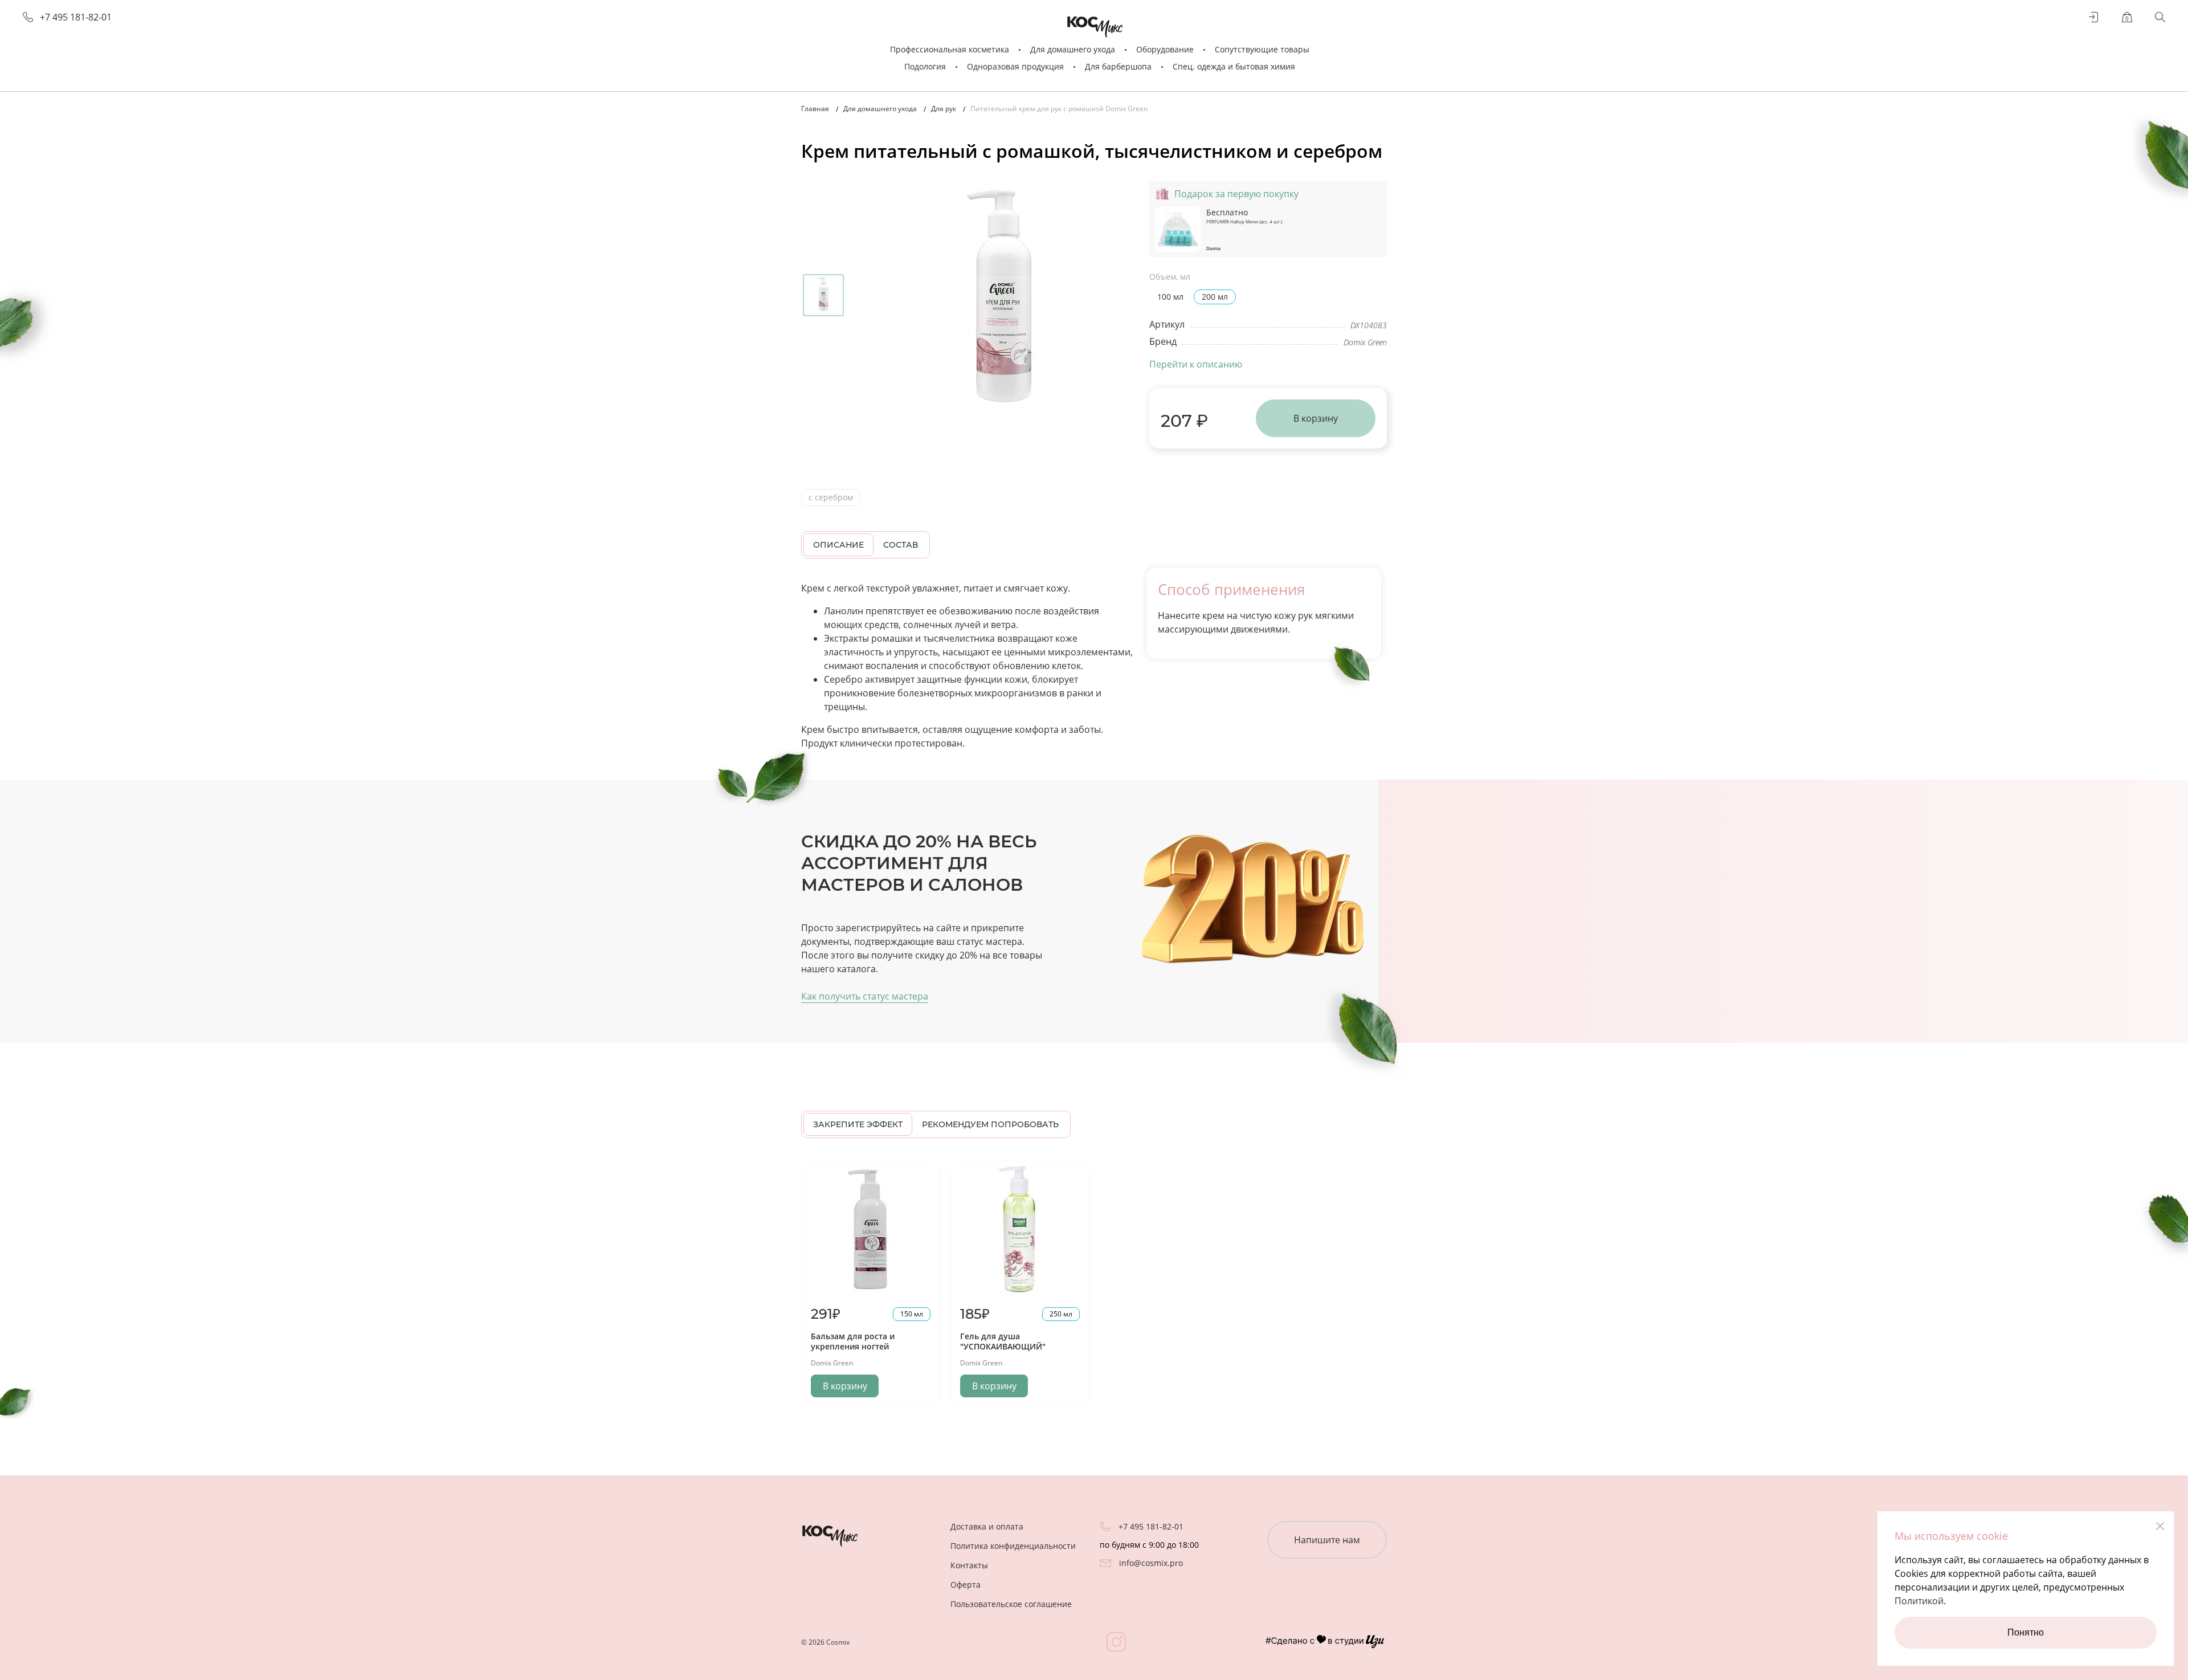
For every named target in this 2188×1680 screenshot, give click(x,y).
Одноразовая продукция (1015, 66)
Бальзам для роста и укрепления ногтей (853, 1341)
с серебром (831, 497)
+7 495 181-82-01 (76, 17)
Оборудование (1165, 49)
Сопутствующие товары (1262, 49)
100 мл (1170, 297)
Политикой (1919, 1601)
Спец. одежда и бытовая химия (1234, 66)
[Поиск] (2160, 17)
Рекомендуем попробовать (990, 1124)
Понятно (2026, 1632)
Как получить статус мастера (865, 996)
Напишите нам (1327, 1540)
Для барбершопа (1118, 66)
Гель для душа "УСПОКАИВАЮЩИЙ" (1003, 1341)
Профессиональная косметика (950, 49)
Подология (925, 66)
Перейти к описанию (1196, 364)
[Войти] (2094, 17)
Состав (901, 545)
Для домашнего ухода (1073, 49)
